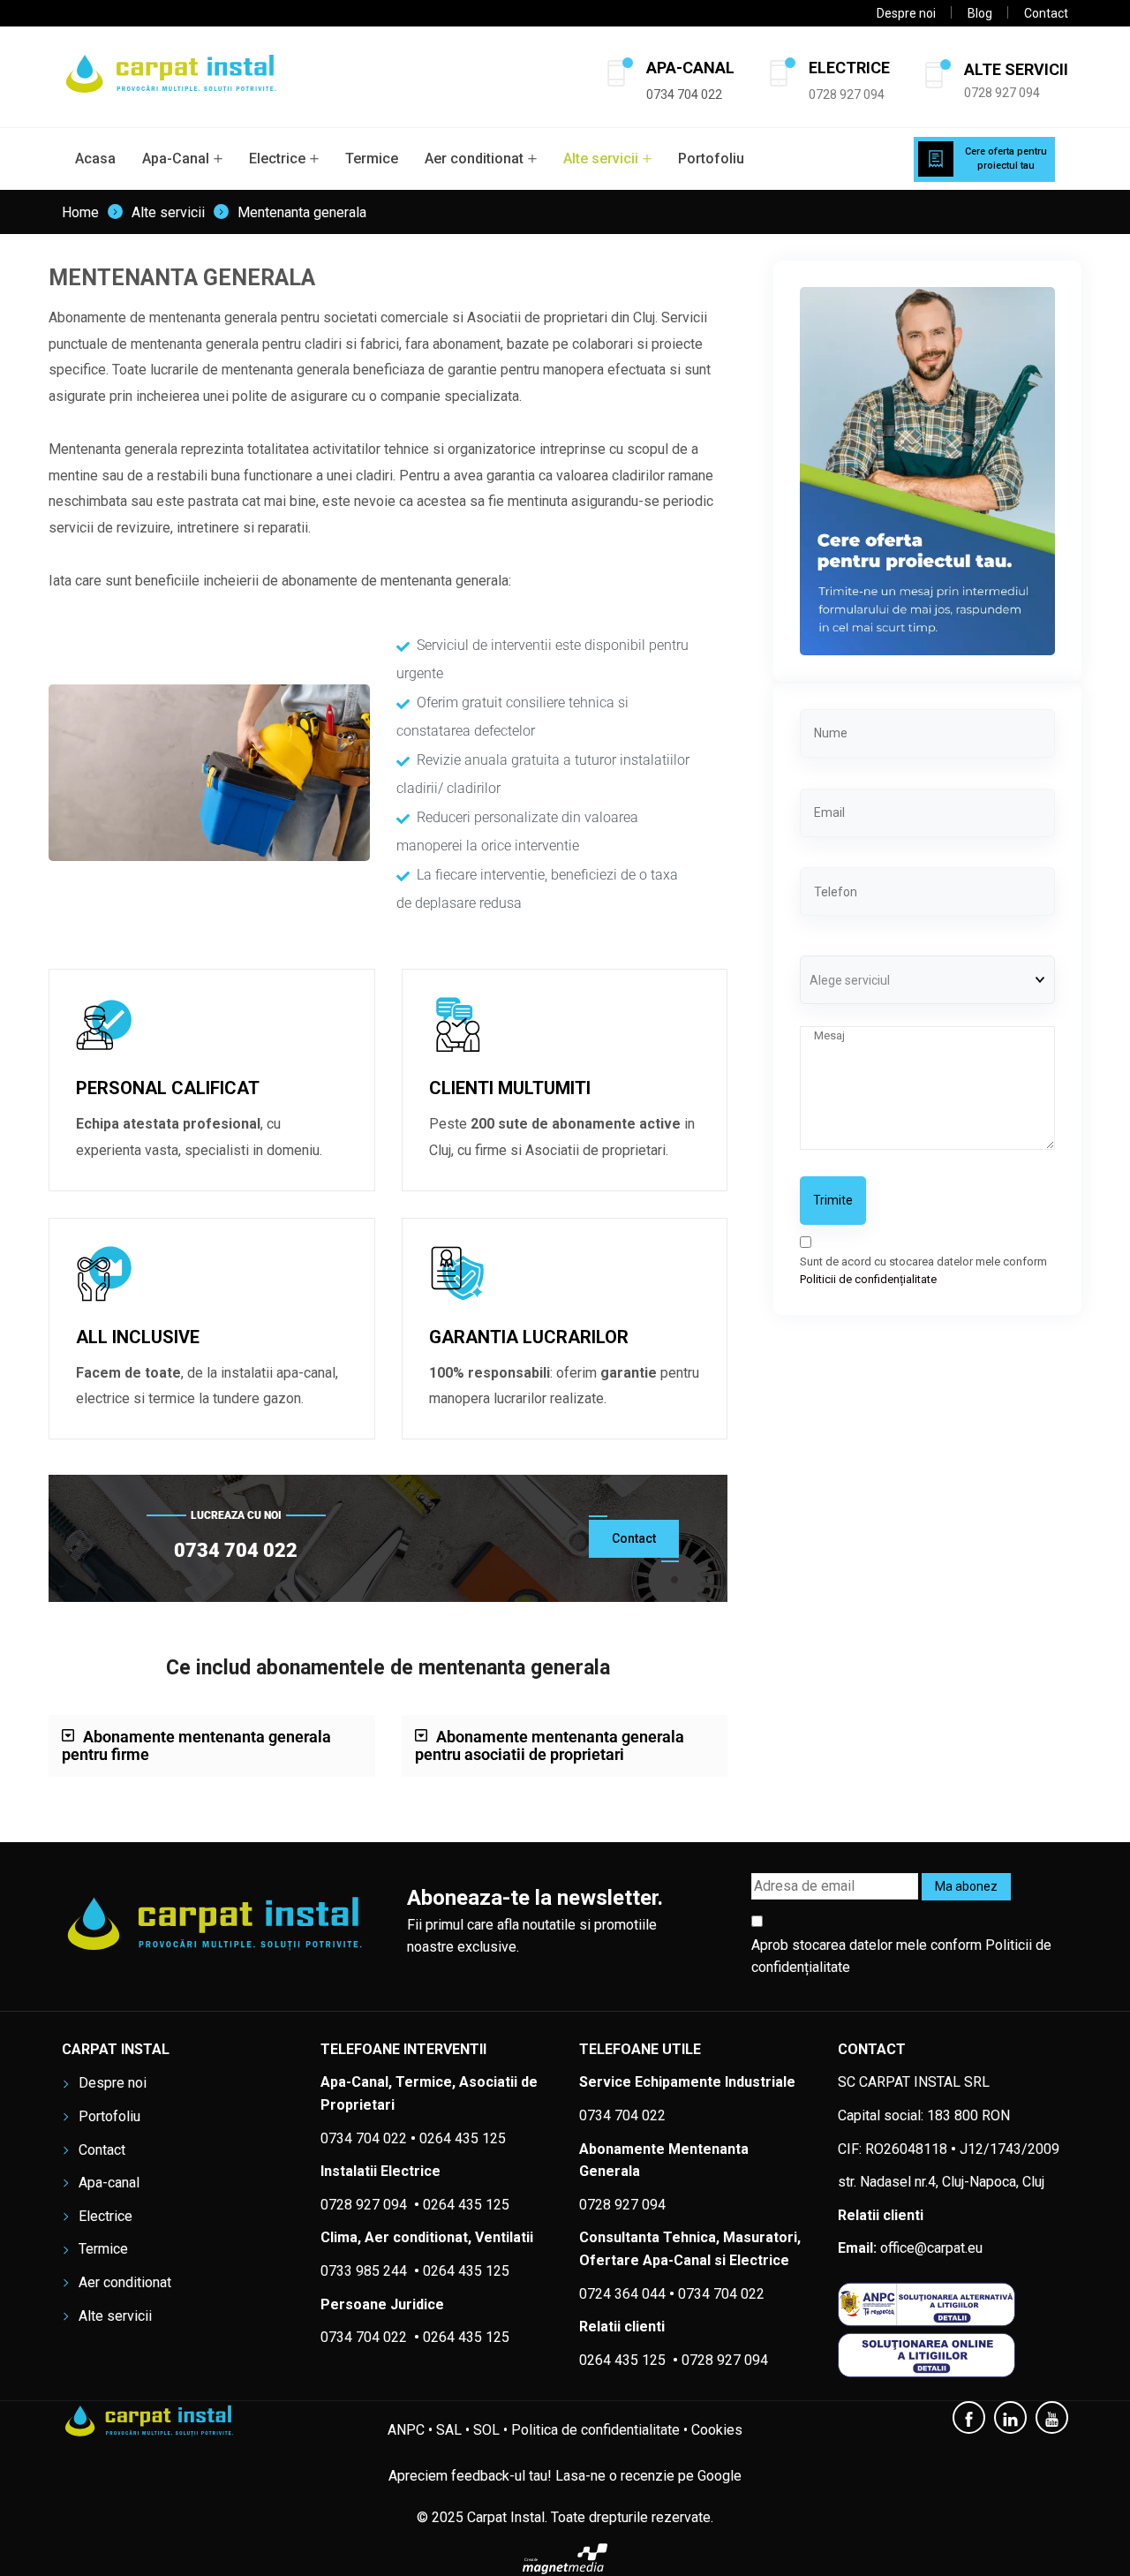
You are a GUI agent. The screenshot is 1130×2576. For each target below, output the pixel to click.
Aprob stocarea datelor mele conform (901, 1957)
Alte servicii (601, 159)
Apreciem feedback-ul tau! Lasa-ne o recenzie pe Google (565, 2476)
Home (80, 213)
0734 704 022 (721, 2294)
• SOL (482, 2430)
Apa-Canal (176, 159)
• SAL (445, 2430)
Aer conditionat (474, 159)
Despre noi (906, 13)
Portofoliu (711, 159)
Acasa (95, 159)
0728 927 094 (847, 94)
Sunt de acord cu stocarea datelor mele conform (923, 1270)
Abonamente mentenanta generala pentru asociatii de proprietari (550, 1745)
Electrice (277, 159)
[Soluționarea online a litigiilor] (953, 2355)
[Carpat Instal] (172, 77)
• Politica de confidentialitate (591, 2430)
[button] (212, 1746)
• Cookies (713, 2430)
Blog (980, 13)
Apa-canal (109, 2183)
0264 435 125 (466, 2271)
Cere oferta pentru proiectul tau (1006, 159)
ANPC (406, 2430)
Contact (1046, 13)
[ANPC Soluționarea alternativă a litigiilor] (953, 2304)
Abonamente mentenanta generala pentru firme (196, 1745)
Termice (372, 159)
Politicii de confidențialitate (868, 1279)
